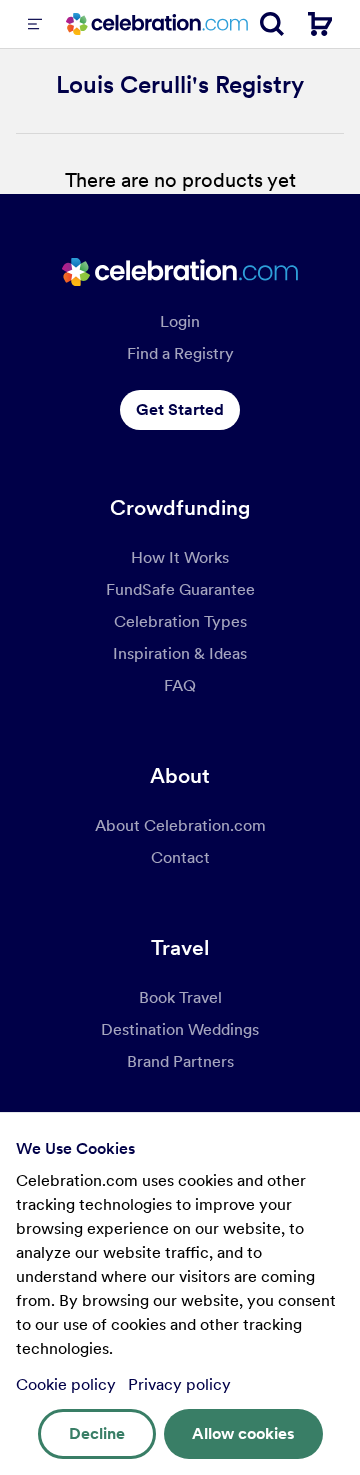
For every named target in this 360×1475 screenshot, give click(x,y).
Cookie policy (68, 1384)
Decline (97, 1433)
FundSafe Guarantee (180, 589)
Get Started (180, 409)
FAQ (180, 685)
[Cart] (320, 24)
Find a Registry (180, 353)
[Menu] (35, 24)
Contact (180, 857)
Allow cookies (243, 1433)
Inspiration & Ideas (180, 653)
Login (180, 321)
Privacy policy (179, 1384)
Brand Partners (180, 1061)
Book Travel (180, 997)
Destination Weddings (180, 1029)
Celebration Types (180, 621)
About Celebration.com (180, 825)
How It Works (180, 557)
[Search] (272, 24)
